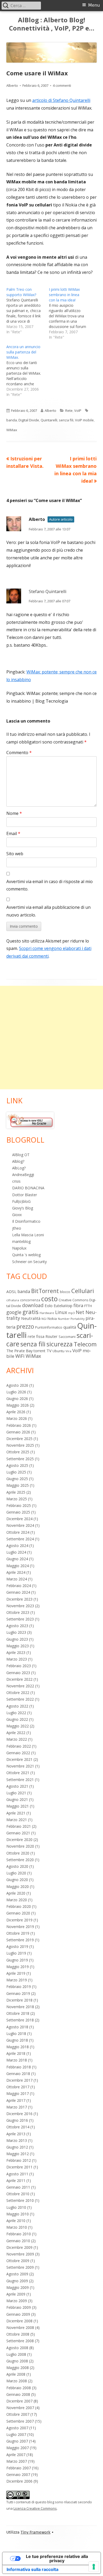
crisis (16, 1181)
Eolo (49, 1306)
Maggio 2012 (18, 2154)
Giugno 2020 (17, 1880)
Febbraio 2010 (19, 2234)
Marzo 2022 (17, 1739)
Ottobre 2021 (18, 1773)
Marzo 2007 (17, 2461)
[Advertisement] (51, 1038)
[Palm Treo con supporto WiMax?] (28, 311)
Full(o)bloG (21, 1201)
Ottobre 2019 (18, 1933)
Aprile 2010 (16, 2221)
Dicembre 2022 (19, 1679)
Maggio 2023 (18, 1646)
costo (49, 1299)
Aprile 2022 (16, 1733)
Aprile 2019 (16, 1973)
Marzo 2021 (17, 1820)
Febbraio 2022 (19, 1746)
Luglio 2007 (16, 2434)
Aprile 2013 (16, 2134)
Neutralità (31, 1318)
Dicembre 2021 (19, 1759)
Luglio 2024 (16, 1552)
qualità (70, 1327)
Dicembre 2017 (19, 2080)
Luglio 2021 (16, 1793)
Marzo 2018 (17, 2060)
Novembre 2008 (20, 2328)
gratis (31, 1312)
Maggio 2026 (18, 1405)
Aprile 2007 (16, 2455)
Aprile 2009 (16, 2294)
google (14, 1312)
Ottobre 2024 (18, 1532)
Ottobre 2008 (18, 2334)
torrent (39, 1351)
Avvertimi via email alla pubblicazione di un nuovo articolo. (48, 911)
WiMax (12, 430)
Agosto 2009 (17, 2274)
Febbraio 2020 (19, 1906)
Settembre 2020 (20, 1860)
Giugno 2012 (17, 2147)
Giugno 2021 (17, 1799)
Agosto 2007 (17, 2428)
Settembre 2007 (20, 2421)
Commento (19, 753)
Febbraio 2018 (19, 2067)
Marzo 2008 (17, 2381)
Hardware (47, 1313)
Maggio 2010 (18, 2214)
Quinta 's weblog (26, 1255)
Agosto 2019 (17, 1946)
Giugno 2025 (17, 1479)
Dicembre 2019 (19, 1920)
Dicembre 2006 (19, 2481)
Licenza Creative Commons (35, 2508)
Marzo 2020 (17, 1900)
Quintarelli (49, 420)
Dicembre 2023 (19, 1599)
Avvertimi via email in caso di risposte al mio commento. (50, 885)
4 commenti (62, 85)
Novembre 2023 (20, 1606)
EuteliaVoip (63, 1306)
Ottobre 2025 (18, 1452)
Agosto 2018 (17, 2027)
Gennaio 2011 (18, 2187)
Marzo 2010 (17, 2227)
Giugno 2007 (17, 2441)
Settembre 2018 (20, 2020)
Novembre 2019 (20, 1927)
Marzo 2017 (17, 2107)
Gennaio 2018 (18, 2074)
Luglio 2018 (16, 2033)
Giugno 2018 (17, 2040)
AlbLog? (19, 1168)
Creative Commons (73, 1300)
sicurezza (60, 1344)
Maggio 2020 (18, 1886)
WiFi (20, 1356)
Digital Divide (29, 420)
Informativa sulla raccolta (32, 2569)
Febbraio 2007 (19, 2468)
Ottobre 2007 (18, 2414)
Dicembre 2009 (19, 2247)
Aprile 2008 (16, 2374)
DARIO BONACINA (28, 1188)
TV (49, 1351)
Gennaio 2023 (18, 1673)
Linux (61, 1312)
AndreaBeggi (23, 1175)
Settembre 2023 (20, 1619)
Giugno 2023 (17, 1639)
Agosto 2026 (17, 1385)
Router (51, 1336)
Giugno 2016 (17, 2120)
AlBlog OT (21, 1155)
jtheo (17, 1228)
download (33, 1305)
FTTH (88, 1306)
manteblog (21, 1241)
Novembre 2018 (20, 2007)
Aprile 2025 (16, 1492)
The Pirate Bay (19, 1351)
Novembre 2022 (20, 1686)
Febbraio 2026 (19, 1425)
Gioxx (17, 1215)
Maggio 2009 (18, 2287)
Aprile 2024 (16, 1572)
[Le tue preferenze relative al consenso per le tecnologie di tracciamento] (94, 2567)
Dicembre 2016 (19, 2114)
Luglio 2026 (16, 1392)
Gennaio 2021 (18, 1833)
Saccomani (67, 1337)
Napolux (19, 1248)
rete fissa (36, 1336)
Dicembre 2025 (19, 1439)
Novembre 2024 (20, 1525)
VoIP (78, 410)
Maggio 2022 (18, 1726)
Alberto (12, 85)
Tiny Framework (36, 2532)
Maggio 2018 (18, 2047)
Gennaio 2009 (18, 2314)
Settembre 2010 (20, 2200)
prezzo (25, 1326)
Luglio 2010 (16, 2207)
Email (13, 833)
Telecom (85, 1344)
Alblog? (18, 1161)
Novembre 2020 (20, 1846)
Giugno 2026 (17, 1399)
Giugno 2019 (17, 1960)
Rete (69, 410)
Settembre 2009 (20, 2267)
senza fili (66, 420)
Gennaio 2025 (18, 1512)
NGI (44, 1319)
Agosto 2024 (17, 1546)
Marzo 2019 (17, 1980)
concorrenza (30, 1300)
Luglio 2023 (16, 1632)
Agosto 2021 (17, 1786)
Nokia (52, 1319)
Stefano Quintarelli (48, 591)
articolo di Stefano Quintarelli (61, 100)
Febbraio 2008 (19, 2388)
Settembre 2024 (20, 1539)
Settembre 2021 (20, 1780)
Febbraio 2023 (19, 1666)
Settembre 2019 (20, 1940)
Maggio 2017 (18, 2093)
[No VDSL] (30, 1120)
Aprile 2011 (16, 2180)
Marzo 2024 (17, 1579)
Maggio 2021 (18, 1806)
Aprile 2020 (16, 1893)
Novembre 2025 (20, 1445)
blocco (65, 1292)
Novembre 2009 (20, 2254)
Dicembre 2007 (19, 2401)
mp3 (71, 1313)
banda (12, 420)
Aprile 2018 (16, 2053)
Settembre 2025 (20, 1459)
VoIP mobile (84, 420)
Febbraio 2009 (19, 2307)
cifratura (13, 1300)
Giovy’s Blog (23, 1208)
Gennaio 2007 (18, 2475)
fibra (78, 1305)
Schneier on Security (29, 1262)
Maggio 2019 (18, 1967)
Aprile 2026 (16, 1412)
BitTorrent (45, 1291)
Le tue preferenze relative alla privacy (57, 2558)
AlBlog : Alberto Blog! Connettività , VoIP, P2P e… (52, 24)
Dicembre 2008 (19, 2321)
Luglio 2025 (16, 1472)
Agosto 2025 (17, 1465)
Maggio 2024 (18, 1566)
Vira (68, 1351)
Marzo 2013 (17, 2140)
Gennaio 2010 (18, 2241)
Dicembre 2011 (19, 2167)
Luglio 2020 (16, 1873)
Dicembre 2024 (19, 1519)
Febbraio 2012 (19, 2160)
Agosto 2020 (17, 1866)
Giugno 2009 (17, 2281)
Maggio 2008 (18, 2368)
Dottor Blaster (25, 1195)
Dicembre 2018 (19, 2000)
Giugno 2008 (17, 2361)
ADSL (11, 1291)
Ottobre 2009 (18, 2261)
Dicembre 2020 (19, 1840)
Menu (94, 5)
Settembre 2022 (20, 1699)
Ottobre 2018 (18, 2013)
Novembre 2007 (20, 2408)
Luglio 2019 (16, 1953)
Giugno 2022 (17, 1719)
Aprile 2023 (16, 1652)
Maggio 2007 (18, 2448)
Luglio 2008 (16, 2354)
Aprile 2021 (16, 1813)
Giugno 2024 (17, 1559)
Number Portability (71, 1319)
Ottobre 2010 (18, 2194)
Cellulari (83, 1291)
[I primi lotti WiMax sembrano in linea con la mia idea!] (70, 313)
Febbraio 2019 (19, 1987)
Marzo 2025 (17, 1499)
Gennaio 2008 (18, 2394)
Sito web (15, 854)
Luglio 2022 (16, 1713)
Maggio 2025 (18, 1485)
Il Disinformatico (26, 1221)
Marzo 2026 (17, 1418)
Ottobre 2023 (18, 1612)
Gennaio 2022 (18, 1753)
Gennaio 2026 (18, 1432)
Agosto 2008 (17, 2348)
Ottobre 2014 (18, 2127)
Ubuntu (58, 1351)
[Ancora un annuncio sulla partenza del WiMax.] (28, 371)
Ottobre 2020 (18, 1853)
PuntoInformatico (49, 1327)
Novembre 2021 (20, 1766)
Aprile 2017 (16, 2100)
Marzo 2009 (17, 2301)
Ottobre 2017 (18, 2087)
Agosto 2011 (17, 2174)
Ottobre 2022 (18, 1693)
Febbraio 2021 (19, 1826)
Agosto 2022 (17, 1706)
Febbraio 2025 (19, 1505)
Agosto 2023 (17, 1626)
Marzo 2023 (17, 1659)
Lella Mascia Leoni (28, 1235)
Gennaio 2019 (18, 1993)
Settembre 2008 (20, 2341)
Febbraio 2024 (19, 1586)
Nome (14, 813)
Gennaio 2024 (18, 1592)
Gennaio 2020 (18, 1913)
